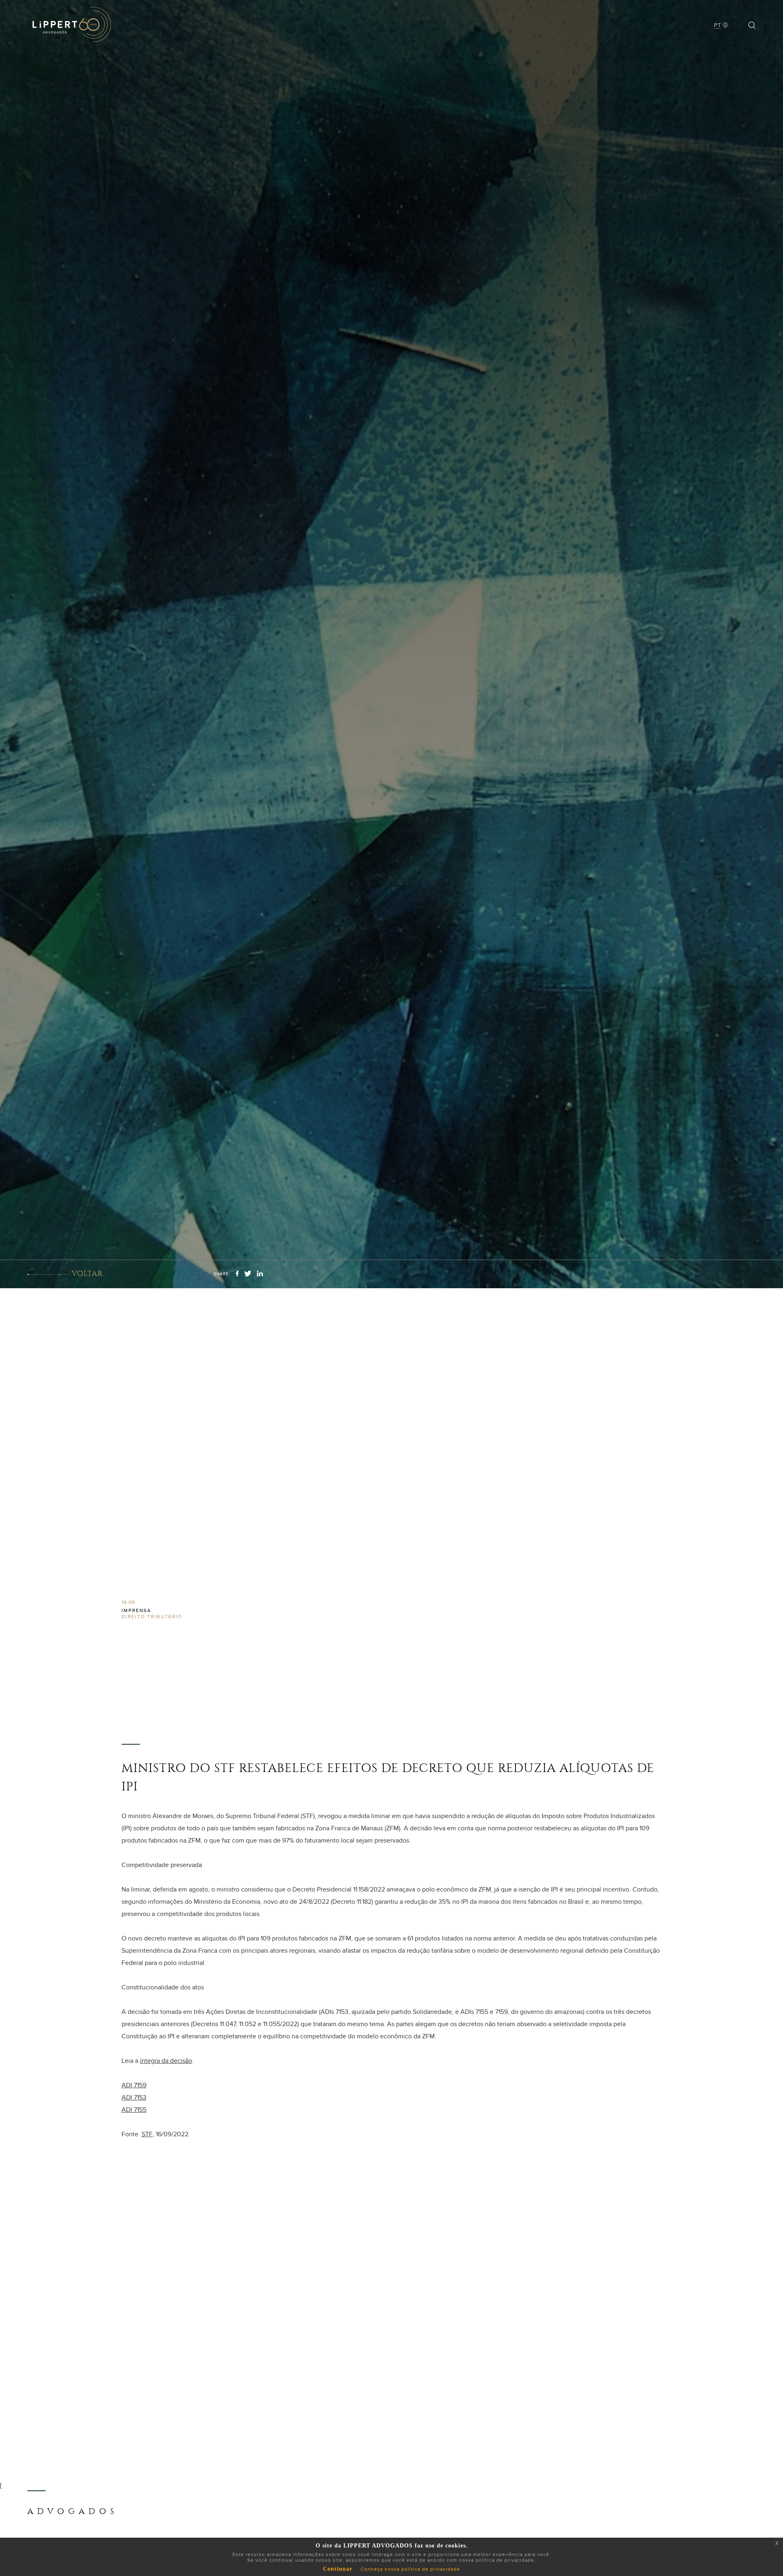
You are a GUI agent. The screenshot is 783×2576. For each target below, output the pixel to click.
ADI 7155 (134, 2110)
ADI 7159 (134, 2085)
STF (147, 2134)
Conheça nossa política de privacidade (410, 2569)
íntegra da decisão (166, 2061)
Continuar (338, 2569)
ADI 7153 (134, 2098)
